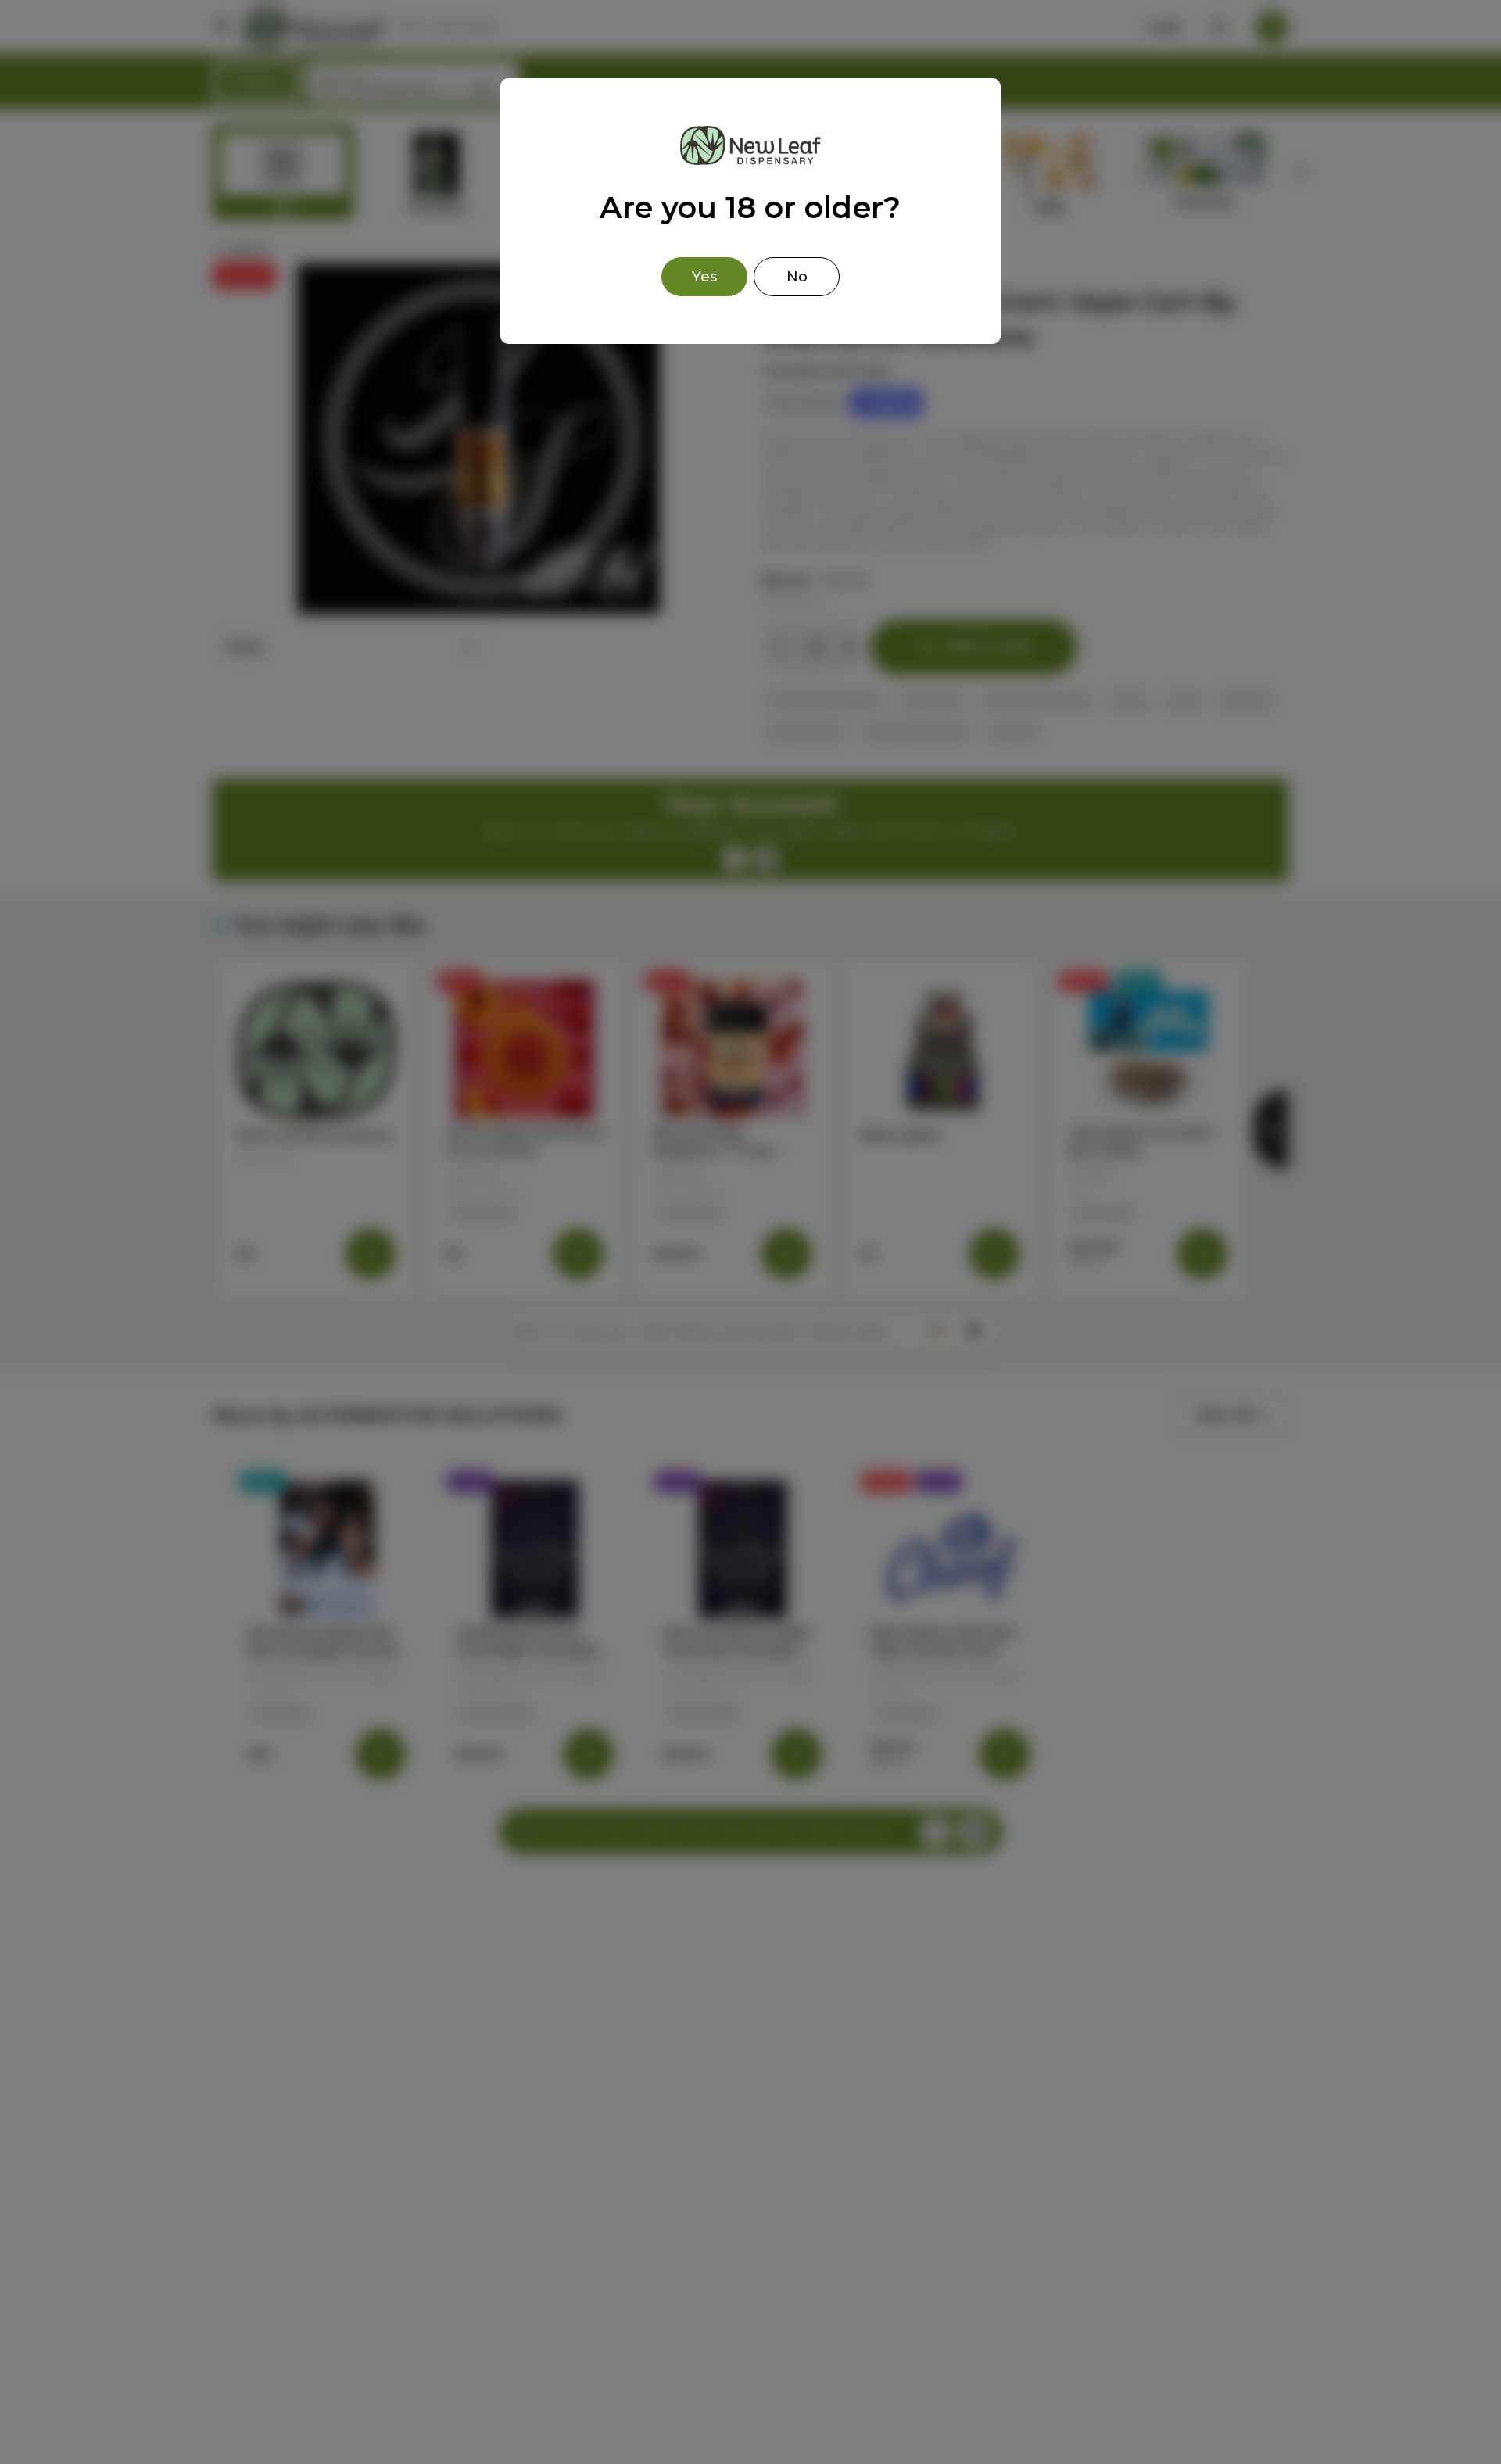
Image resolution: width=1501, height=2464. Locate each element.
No (797, 277)
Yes (704, 277)
